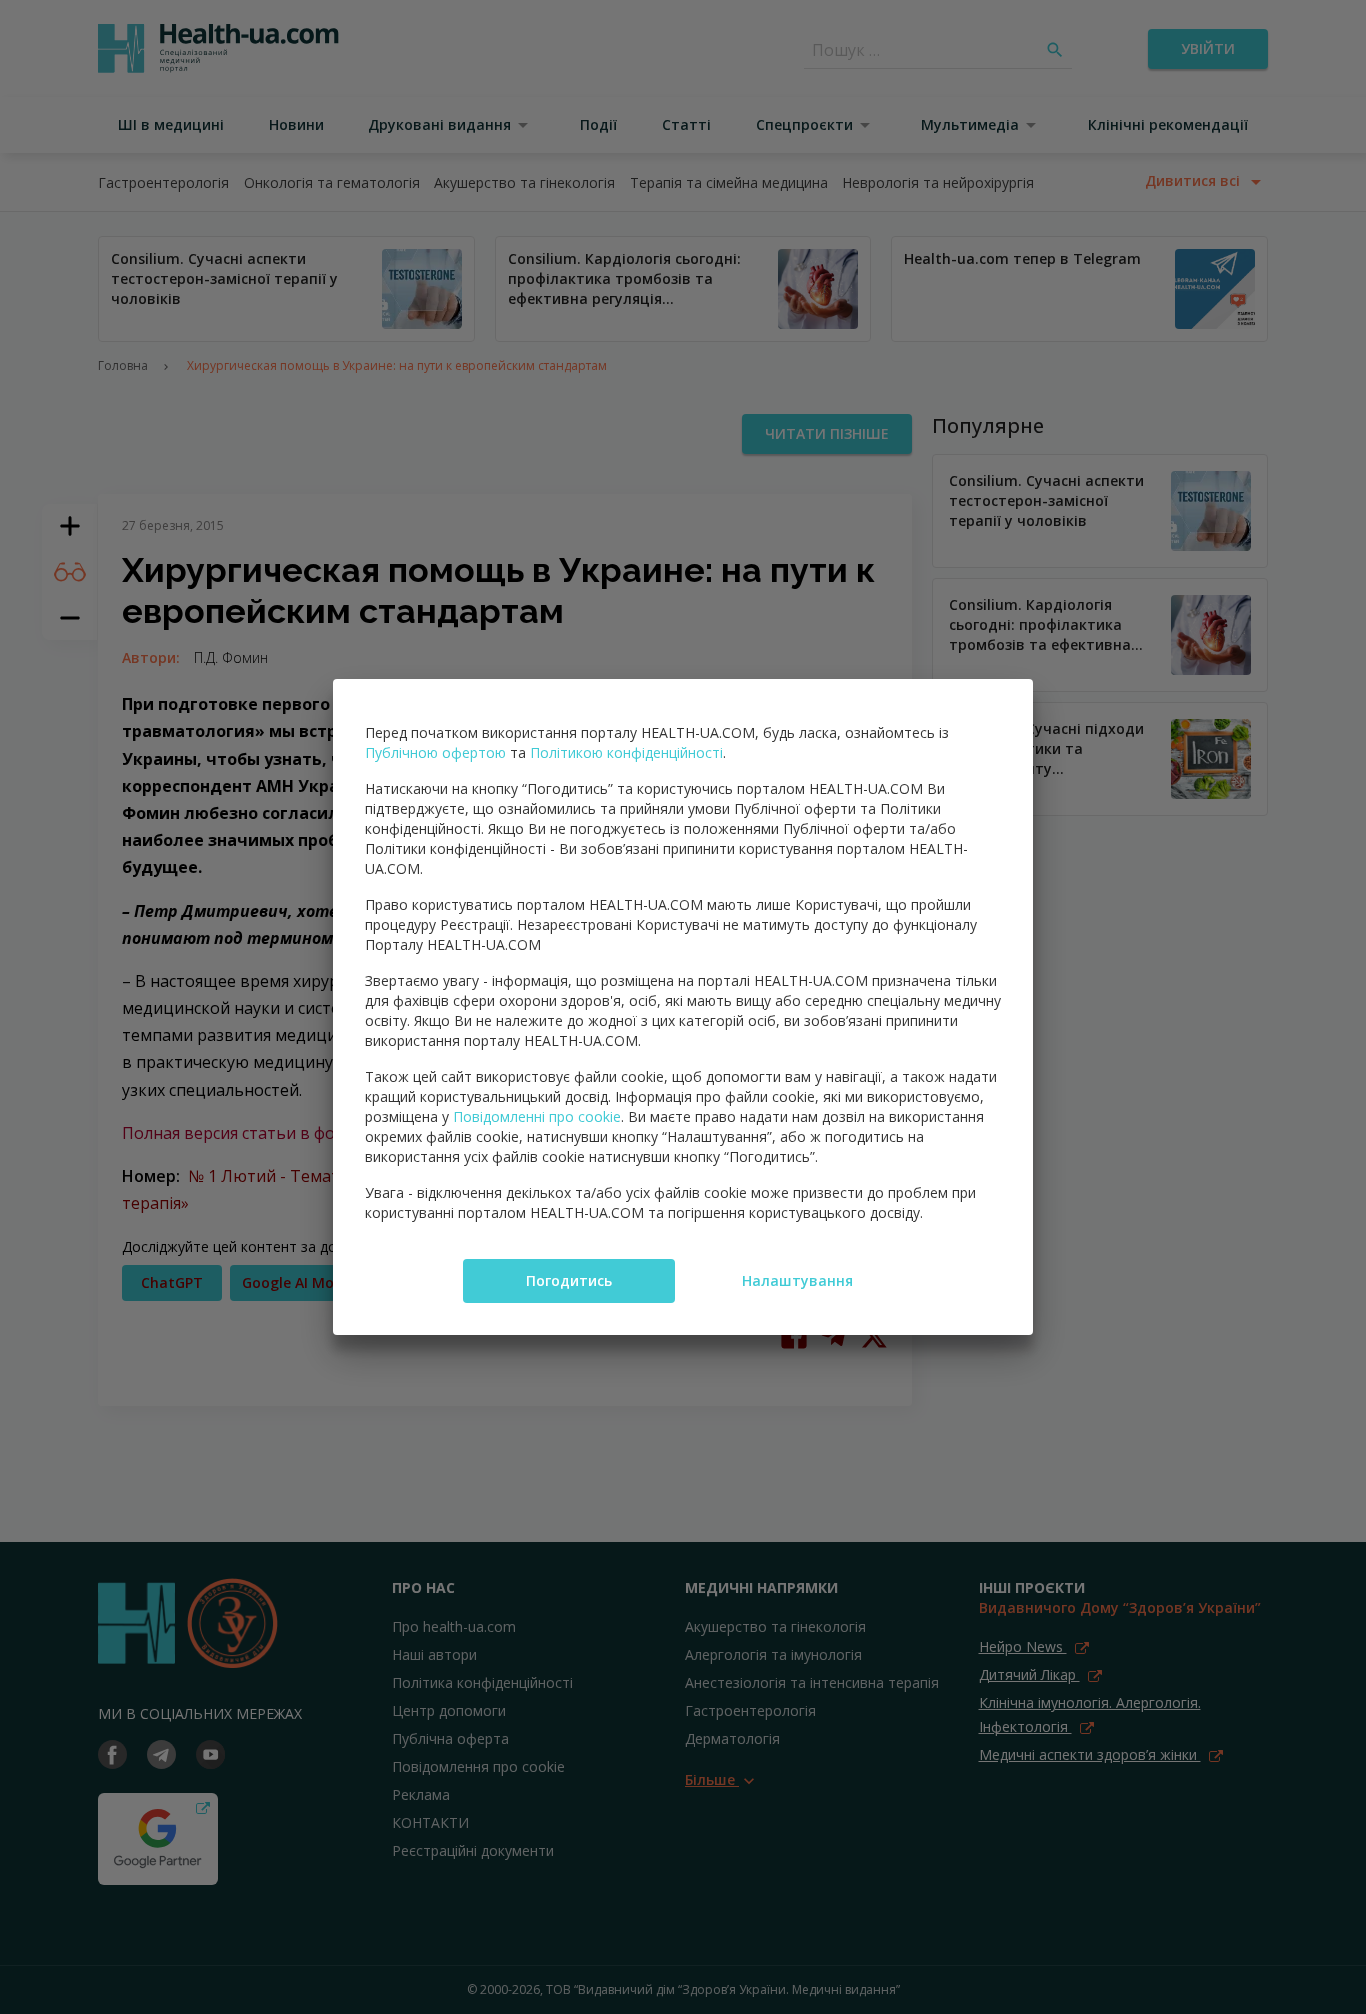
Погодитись (569, 1280)
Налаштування (797, 1280)
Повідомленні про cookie (537, 1116)
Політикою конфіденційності (626, 752)
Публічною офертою (435, 752)
